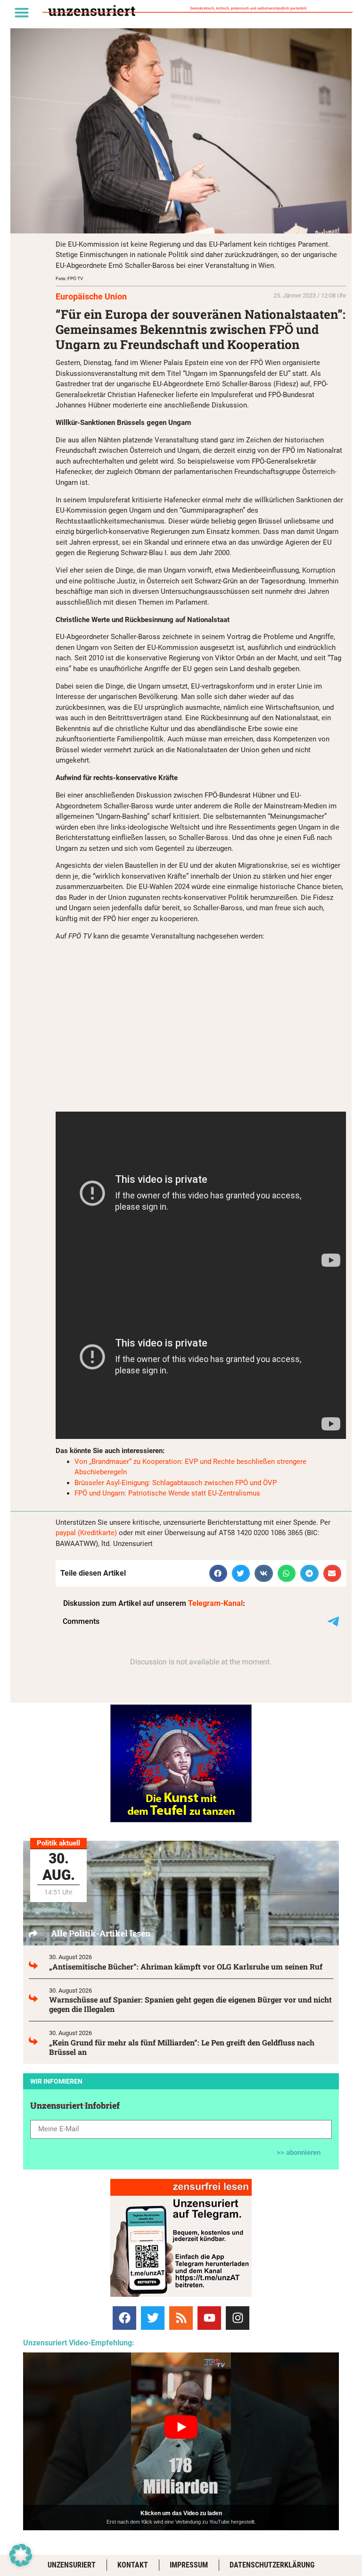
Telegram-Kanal (215, 1603)
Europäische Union (91, 296)
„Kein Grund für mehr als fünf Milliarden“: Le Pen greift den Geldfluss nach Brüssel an (182, 2047)
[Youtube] (209, 2318)
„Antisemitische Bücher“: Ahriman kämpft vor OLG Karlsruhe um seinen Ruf (186, 1966)
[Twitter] (153, 2318)
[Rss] (181, 2318)
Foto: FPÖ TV (69, 278)
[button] (22, 12)
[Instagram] (238, 2318)
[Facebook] (124, 2318)
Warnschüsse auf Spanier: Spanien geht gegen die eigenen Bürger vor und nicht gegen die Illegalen (190, 2004)
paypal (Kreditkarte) (86, 1533)
